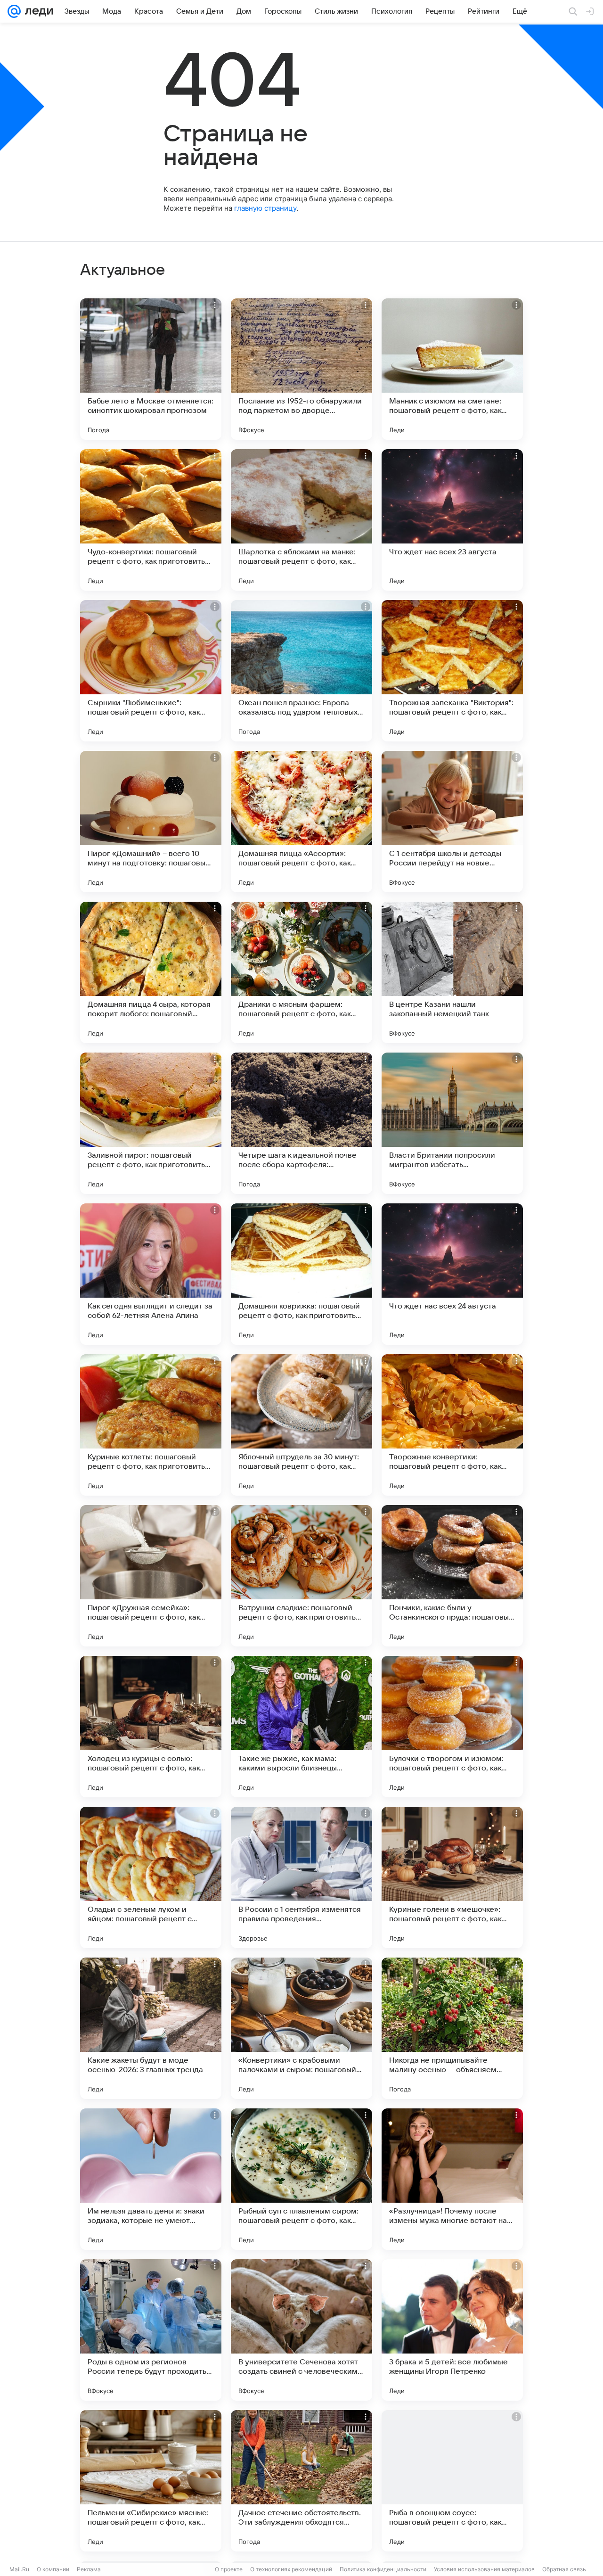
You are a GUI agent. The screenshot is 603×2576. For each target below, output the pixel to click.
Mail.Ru (19, 2569)
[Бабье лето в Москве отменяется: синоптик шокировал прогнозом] (151, 369)
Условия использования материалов (484, 2569)
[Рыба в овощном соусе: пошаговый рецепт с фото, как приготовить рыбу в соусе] (452, 2481)
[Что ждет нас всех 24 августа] (452, 1274)
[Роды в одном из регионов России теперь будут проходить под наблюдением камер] (151, 2330)
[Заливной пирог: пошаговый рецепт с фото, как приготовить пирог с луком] (151, 1123)
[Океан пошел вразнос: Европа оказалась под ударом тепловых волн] (301, 671)
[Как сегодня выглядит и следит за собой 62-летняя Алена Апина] (151, 1274)
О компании (53, 2569)
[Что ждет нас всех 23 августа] (452, 520)
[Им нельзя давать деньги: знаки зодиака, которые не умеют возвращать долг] (151, 2179)
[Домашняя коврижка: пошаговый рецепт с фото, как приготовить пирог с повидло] (301, 1274)
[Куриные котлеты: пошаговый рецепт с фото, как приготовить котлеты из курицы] (151, 1425)
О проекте (229, 2569)
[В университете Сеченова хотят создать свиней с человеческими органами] (301, 2330)
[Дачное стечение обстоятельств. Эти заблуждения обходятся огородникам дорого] (301, 2481)
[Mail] (14, 11)
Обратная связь (564, 2569)
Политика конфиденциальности (383, 2569)
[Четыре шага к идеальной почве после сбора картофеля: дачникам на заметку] (301, 1123)
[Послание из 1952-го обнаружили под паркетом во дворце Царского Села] (301, 369)
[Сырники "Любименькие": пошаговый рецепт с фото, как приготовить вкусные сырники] (151, 671)
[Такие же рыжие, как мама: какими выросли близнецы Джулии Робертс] (301, 1727)
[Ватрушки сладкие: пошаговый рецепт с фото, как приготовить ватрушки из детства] (301, 1576)
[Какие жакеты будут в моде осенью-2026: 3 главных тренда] (151, 2028)
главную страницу (265, 208)
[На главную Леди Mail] (37, 11)
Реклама (89, 2569)
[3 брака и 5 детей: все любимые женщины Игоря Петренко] (452, 2330)
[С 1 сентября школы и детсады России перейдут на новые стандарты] (452, 822)
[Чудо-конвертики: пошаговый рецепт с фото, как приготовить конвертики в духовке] (151, 520)
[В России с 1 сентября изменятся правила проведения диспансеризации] (301, 1877)
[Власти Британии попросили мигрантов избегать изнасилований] (452, 1123)
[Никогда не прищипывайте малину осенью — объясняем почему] (452, 2028)
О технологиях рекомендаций (291, 2569)
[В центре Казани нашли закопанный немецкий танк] (452, 972)
